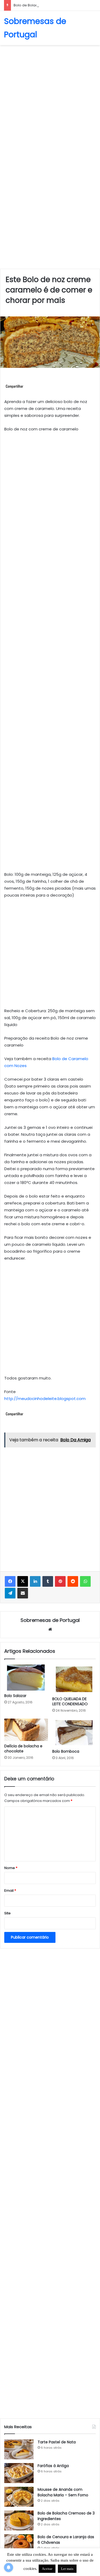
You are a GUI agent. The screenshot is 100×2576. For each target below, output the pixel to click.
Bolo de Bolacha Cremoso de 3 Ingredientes (52, 5)
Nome (11, 1868)
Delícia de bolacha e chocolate (23, 1749)
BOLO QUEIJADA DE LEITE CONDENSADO (70, 1701)
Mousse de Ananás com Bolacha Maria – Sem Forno (63, 2492)
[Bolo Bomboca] (74, 1732)
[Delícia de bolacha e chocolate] (26, 1730)
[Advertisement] (50, 100)
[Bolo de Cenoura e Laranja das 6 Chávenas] (19, 2544)
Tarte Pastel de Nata (57, 2442)
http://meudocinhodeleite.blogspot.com (45, 1399)
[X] (23, 1581)
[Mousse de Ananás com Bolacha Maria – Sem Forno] (19, 2497)
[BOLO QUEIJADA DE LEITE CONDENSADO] (74, 1679)
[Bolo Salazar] (26, 1678)
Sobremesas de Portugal (50, 1620)
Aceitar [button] (47, 2569)
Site (7, 1913)
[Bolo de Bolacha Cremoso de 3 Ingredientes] (19, 2520)
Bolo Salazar (15, 1696)
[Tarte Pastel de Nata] (19, 2449)
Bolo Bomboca (66, 1751)
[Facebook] (10, 1581)
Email (10, 1891)
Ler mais (67, 2569)
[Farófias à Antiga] (19, 2473)
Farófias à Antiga (53, 2466)
